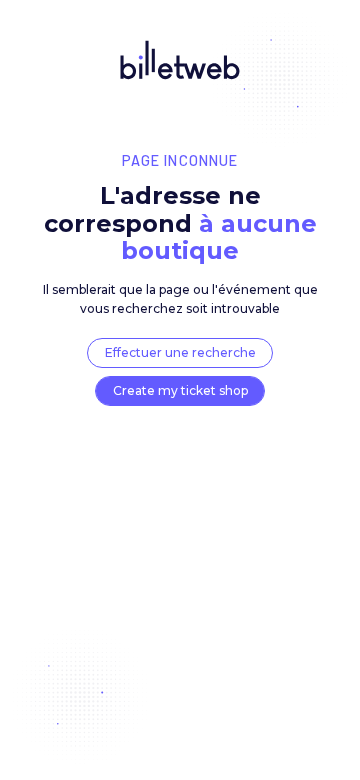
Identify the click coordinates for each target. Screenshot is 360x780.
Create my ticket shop (180, 390)
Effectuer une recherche (180, 352)
